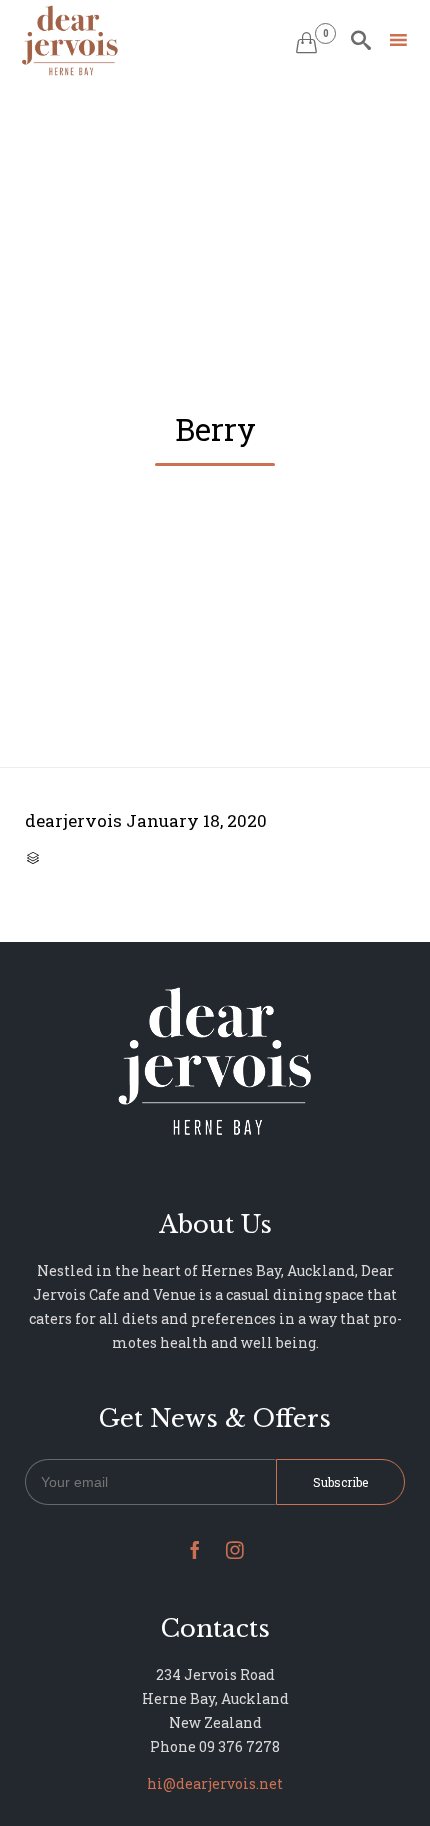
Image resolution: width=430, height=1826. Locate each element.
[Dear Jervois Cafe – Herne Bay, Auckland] (70, 40)
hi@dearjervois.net (215, 1783)
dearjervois (73, 820)
